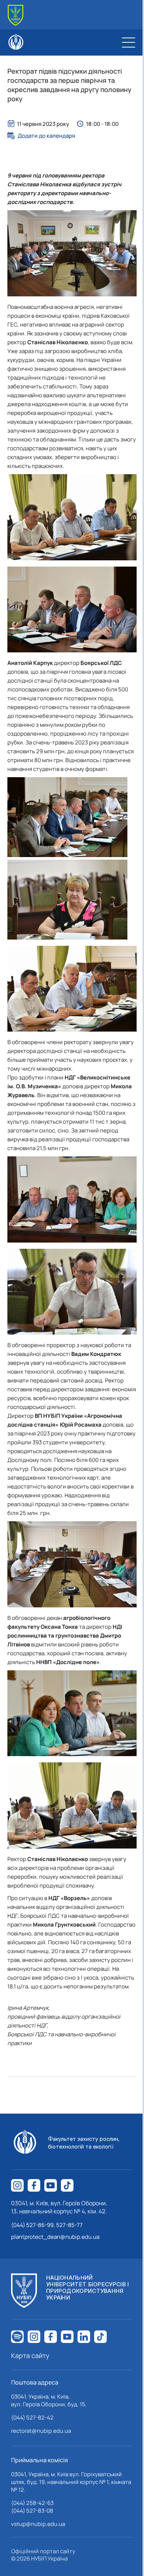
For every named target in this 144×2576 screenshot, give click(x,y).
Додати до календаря (46, 135)
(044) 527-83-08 (32, 2511)
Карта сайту (30, 2355)
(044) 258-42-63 (32, 2503)
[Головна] (16, 15)
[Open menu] (128, 42)
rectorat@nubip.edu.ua (41, 2431)
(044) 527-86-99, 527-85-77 (47, 2225)
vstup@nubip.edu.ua (38, 2524)
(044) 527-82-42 (32, 2418)
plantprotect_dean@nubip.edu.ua (55, 2237)
